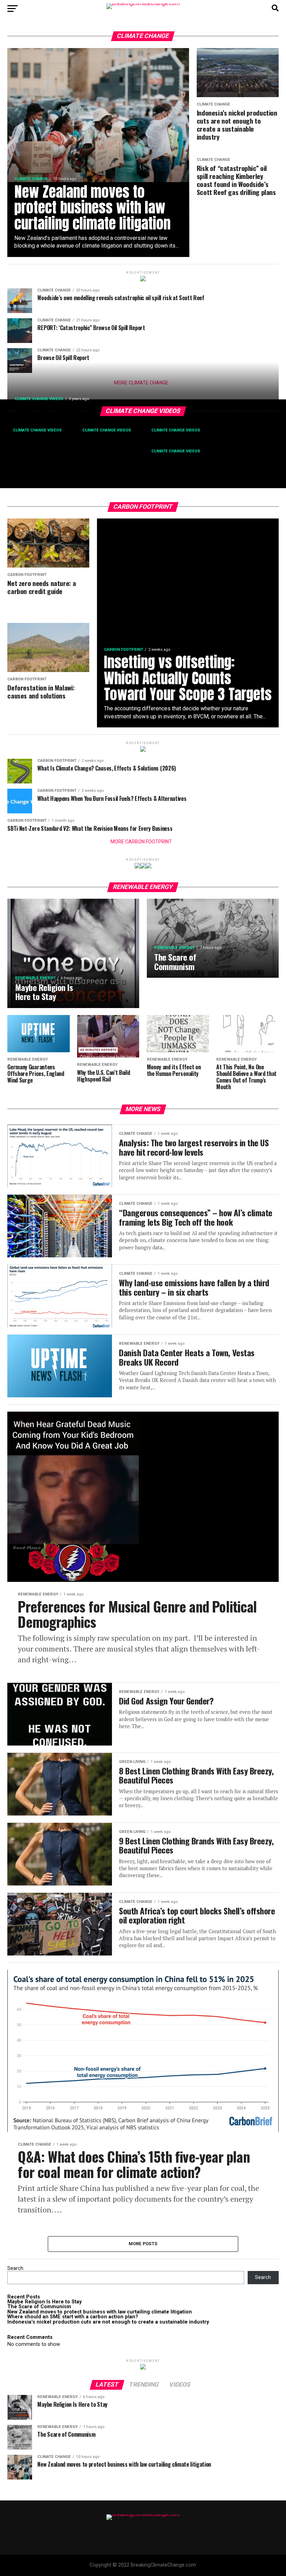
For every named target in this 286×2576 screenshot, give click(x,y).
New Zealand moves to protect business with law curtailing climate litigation (100, 2312)
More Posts (143, 2244)
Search (15, 2268)
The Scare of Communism (39, 2307)
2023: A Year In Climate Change (84, 410)
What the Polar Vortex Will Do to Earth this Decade (110, 445)
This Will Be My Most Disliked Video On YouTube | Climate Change (39, 449)
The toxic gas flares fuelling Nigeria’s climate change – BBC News (183, 466)
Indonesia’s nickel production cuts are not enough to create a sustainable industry (109, 2322)
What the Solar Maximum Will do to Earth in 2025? (182, 442)
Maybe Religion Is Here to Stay (44, 2302)
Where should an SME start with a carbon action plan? (73, 2317)
